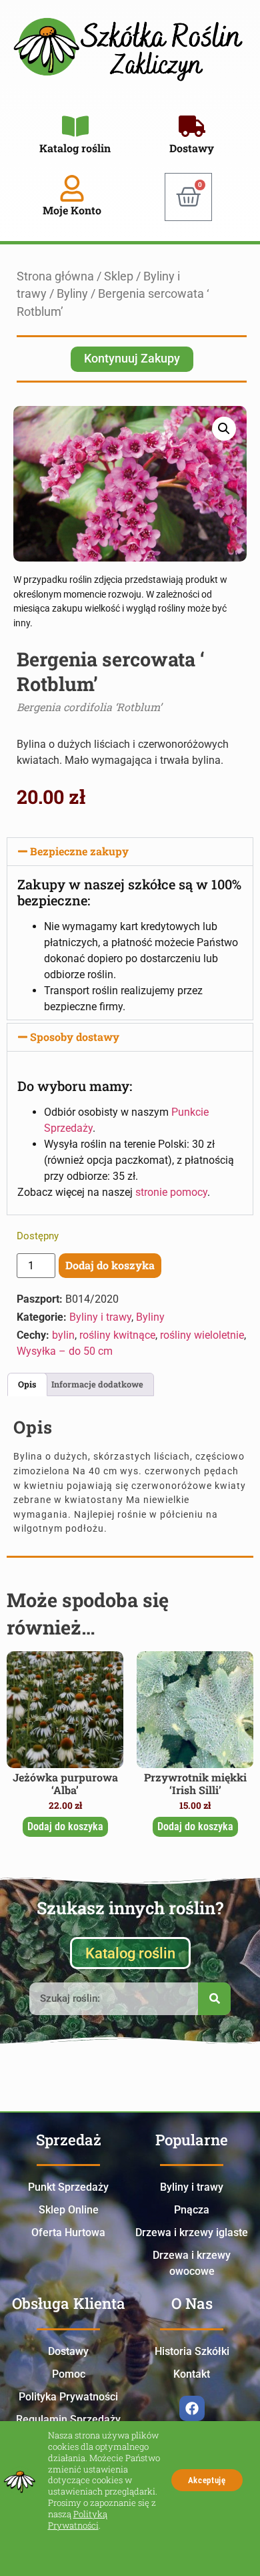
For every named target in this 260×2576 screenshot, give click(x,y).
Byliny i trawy (100, 1317)
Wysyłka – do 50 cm (65, 1351)
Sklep (119, 276)
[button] (224, 429)
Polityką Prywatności (78, 2520)
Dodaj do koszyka (110, 1265)
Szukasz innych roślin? (130, 1908)
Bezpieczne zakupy (79, 851)
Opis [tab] (27, 1384)
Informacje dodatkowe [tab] (97, 1384)
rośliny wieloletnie (202, 1335)
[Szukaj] (214, 1999)
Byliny (72, 294)
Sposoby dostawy (75, 1037)
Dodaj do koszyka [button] (65, 1827)
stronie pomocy (171, 1192)
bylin (63, 1335)
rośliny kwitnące (117, 1335)
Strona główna (55, 276)
